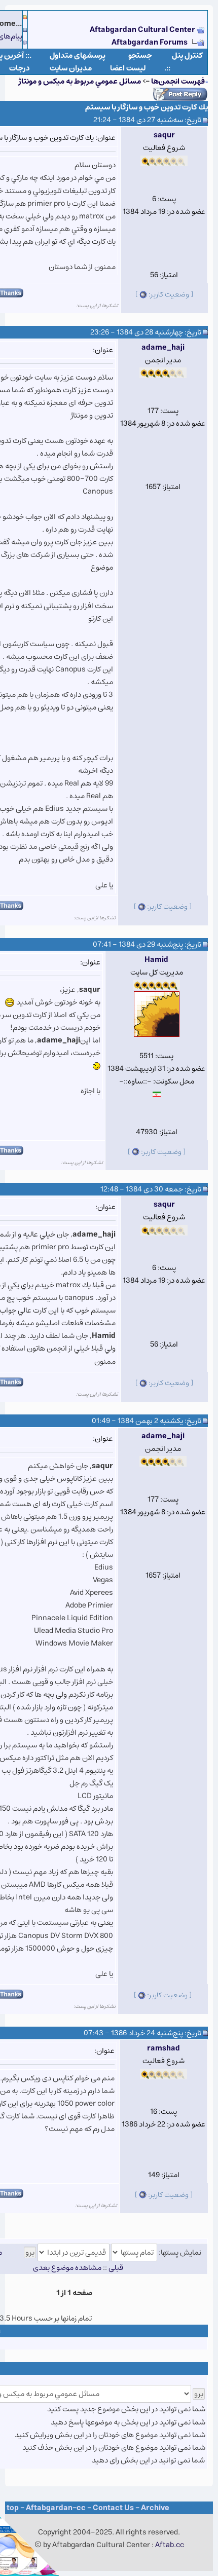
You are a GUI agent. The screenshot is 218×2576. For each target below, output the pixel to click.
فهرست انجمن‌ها (178, 81)
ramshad (163, 2048)
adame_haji (163, 347)
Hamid (156, 960)
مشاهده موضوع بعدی (67, 2268)
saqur (164, 135)
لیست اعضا (128, 68)
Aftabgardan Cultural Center (143, 30)
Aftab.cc (170, 2545)
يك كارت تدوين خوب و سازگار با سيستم (147, 107)
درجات (20, 68)
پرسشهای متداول (78, 55)
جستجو (140, 55)
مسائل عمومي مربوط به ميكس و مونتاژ (80, 81)
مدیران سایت (71, 68)
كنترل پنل (187, 55)
